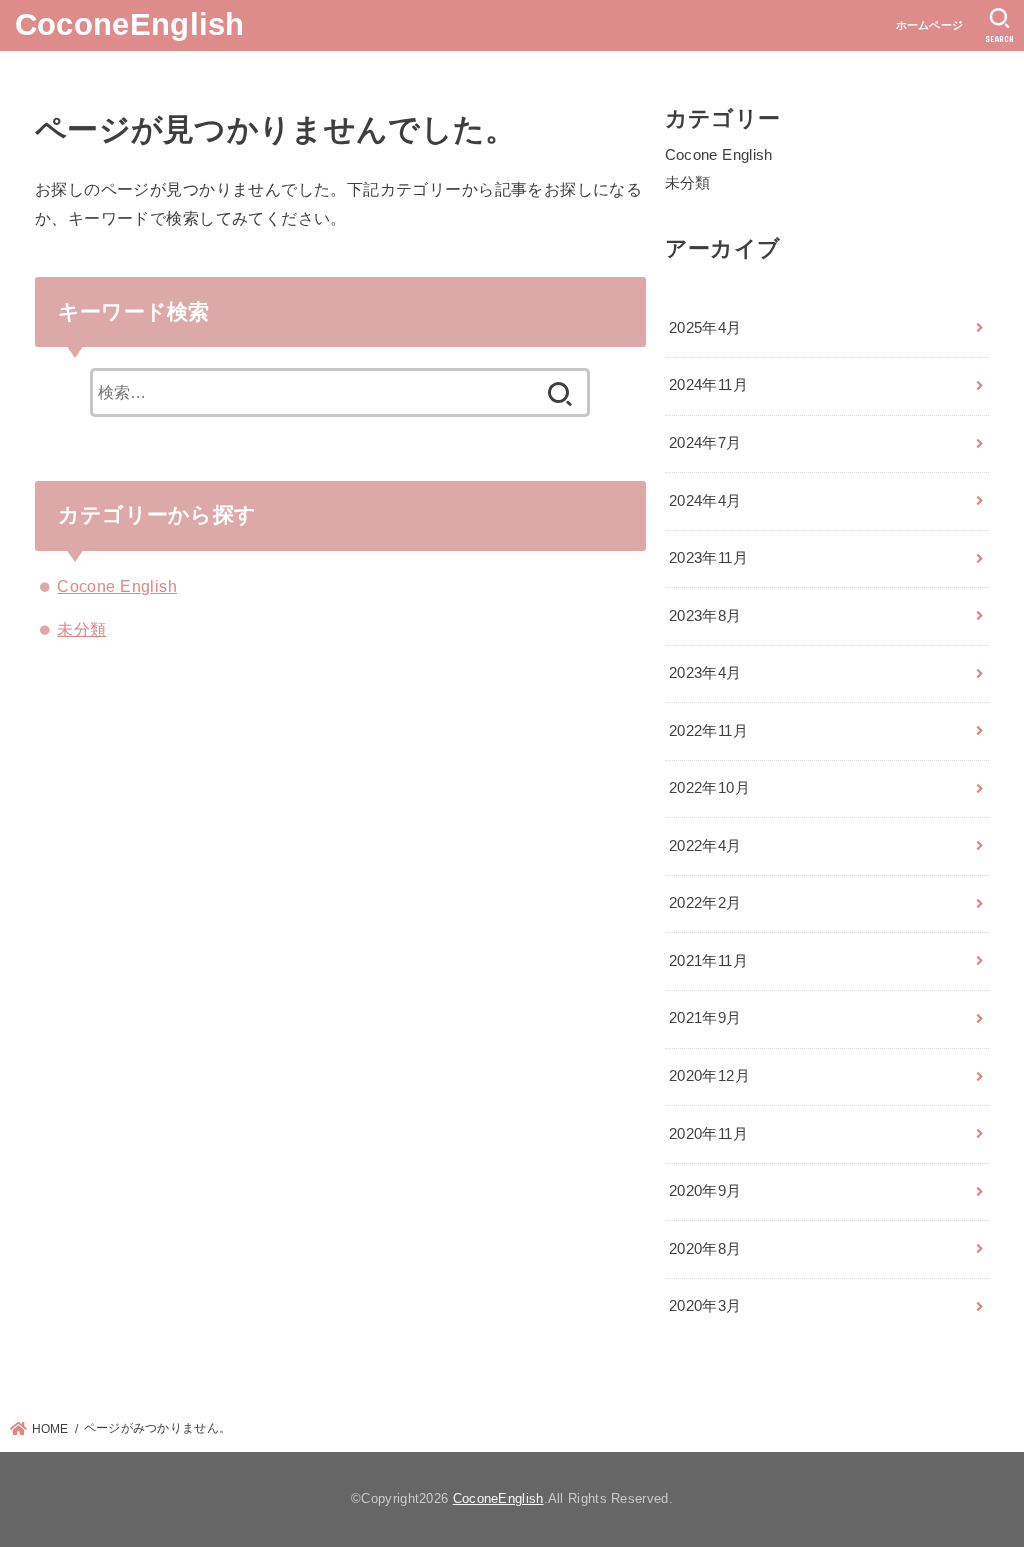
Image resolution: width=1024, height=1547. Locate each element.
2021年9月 (705, 1018)
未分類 (81, 629)
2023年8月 (705, 616)
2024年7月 (705, 443)
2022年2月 (705, 903)
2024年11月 (708, 385)
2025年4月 (705, 328)
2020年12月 (709, 1076)
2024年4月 (705, 501)
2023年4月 (705, 673)
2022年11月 (708, 731)
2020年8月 (705, 1249)
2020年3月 (705, 1306)
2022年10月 (709, 788)
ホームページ (930, 25)
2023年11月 (708, 558)
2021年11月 (708, 961)
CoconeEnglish (130, 24)
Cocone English (117, 586)
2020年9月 (705, 1191)
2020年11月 (708, 1134)
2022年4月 (705, 846)
